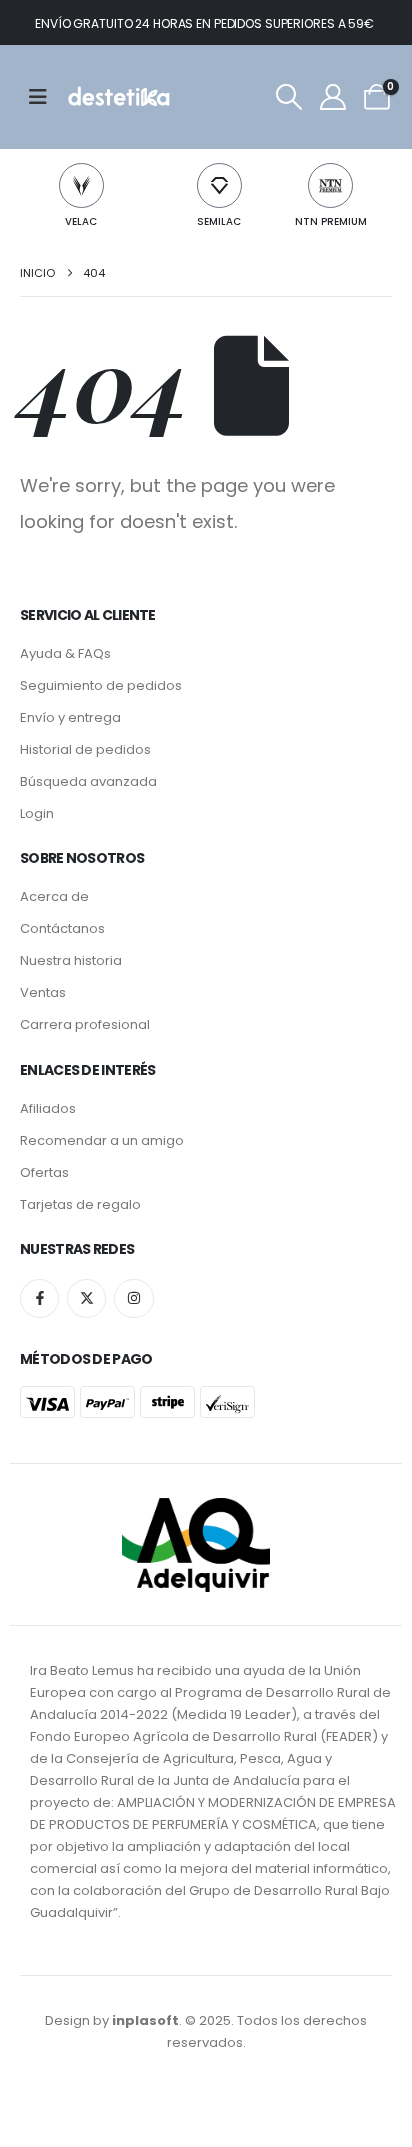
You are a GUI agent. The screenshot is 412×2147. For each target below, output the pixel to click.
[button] (288, 97)
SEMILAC (219, 221)
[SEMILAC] (219, 185)
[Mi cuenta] (332, 97)
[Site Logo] (117, 97)
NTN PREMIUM (331, 221)
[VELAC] (81, 185)
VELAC (81, 221)
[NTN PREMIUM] (330, 185)
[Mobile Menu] (44, 97)
